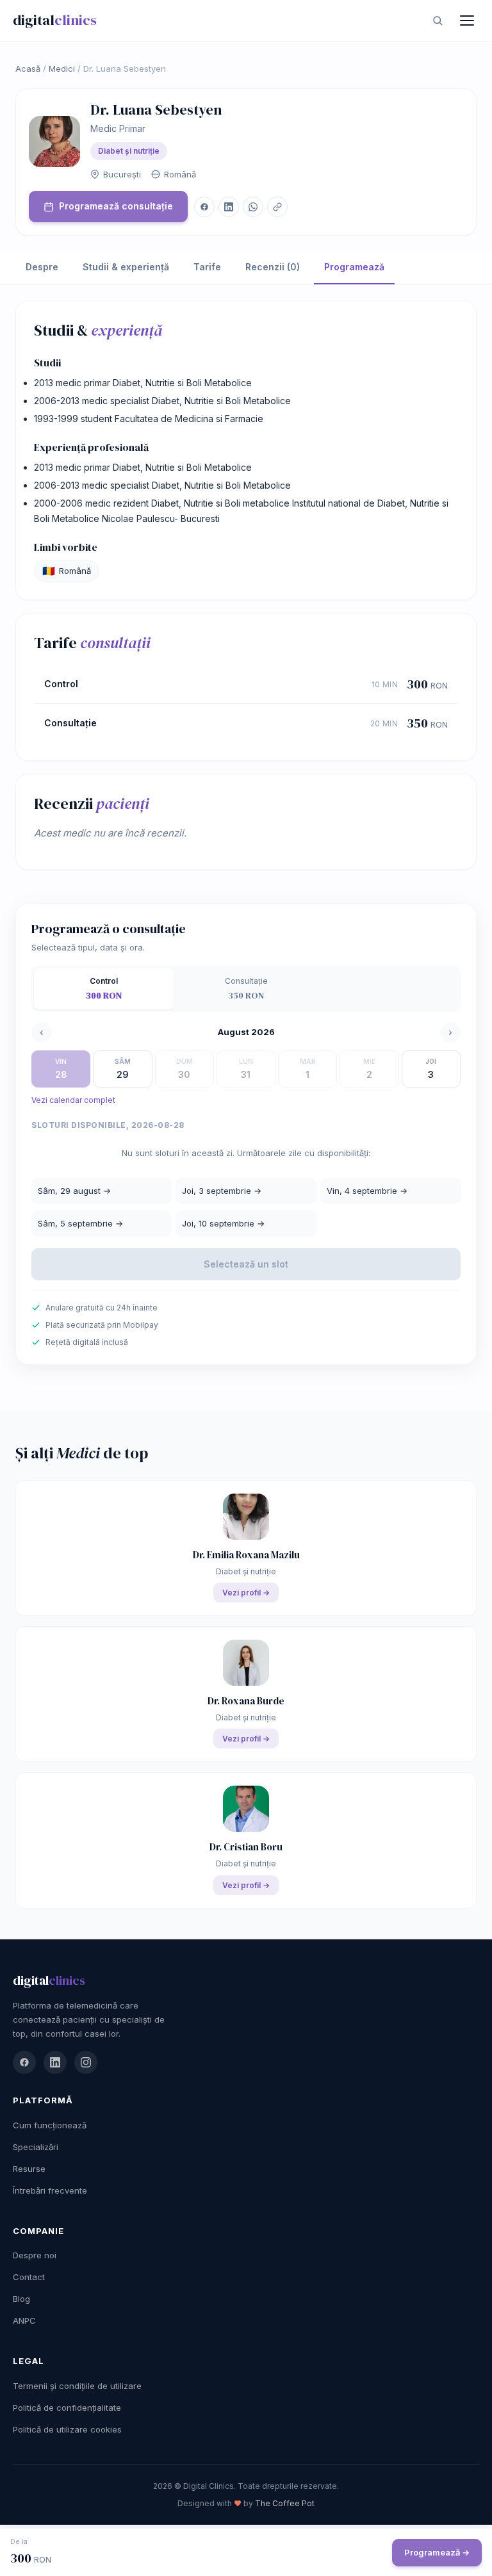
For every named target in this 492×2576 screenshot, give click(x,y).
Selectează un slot (246, 1264)
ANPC (24, 2320)
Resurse (29, 2169)
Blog (21, 2299)
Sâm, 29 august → (74, 1191)
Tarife (207, 267)
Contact (29, 2277)
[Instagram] (86, 2062)
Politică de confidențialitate (67, 2408)
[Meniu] (467, 20)
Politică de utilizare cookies (67, 2429)
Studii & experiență (126, 267)
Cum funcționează (50, 2125)
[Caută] (438, 20)
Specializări (36, 2147)
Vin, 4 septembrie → (367, 1191)
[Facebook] (24, 2062)
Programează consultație (116, 206)
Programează (354, 267)
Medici (62, 69)
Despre (42, 267)
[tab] (104, 989)
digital (55, 20)
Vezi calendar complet (73, 1100)
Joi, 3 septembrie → (222, 1191)
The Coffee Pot (285, 2503)
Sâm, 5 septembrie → (80, 1223)
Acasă (28, 69)
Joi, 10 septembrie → (223, 1223)
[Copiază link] (277, 207)
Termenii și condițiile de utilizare (77, 2386)
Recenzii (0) (273, 267)
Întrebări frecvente (50, 2190)
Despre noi (35, 2255)
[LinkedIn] (55, 2062)
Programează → (437, 2552)
